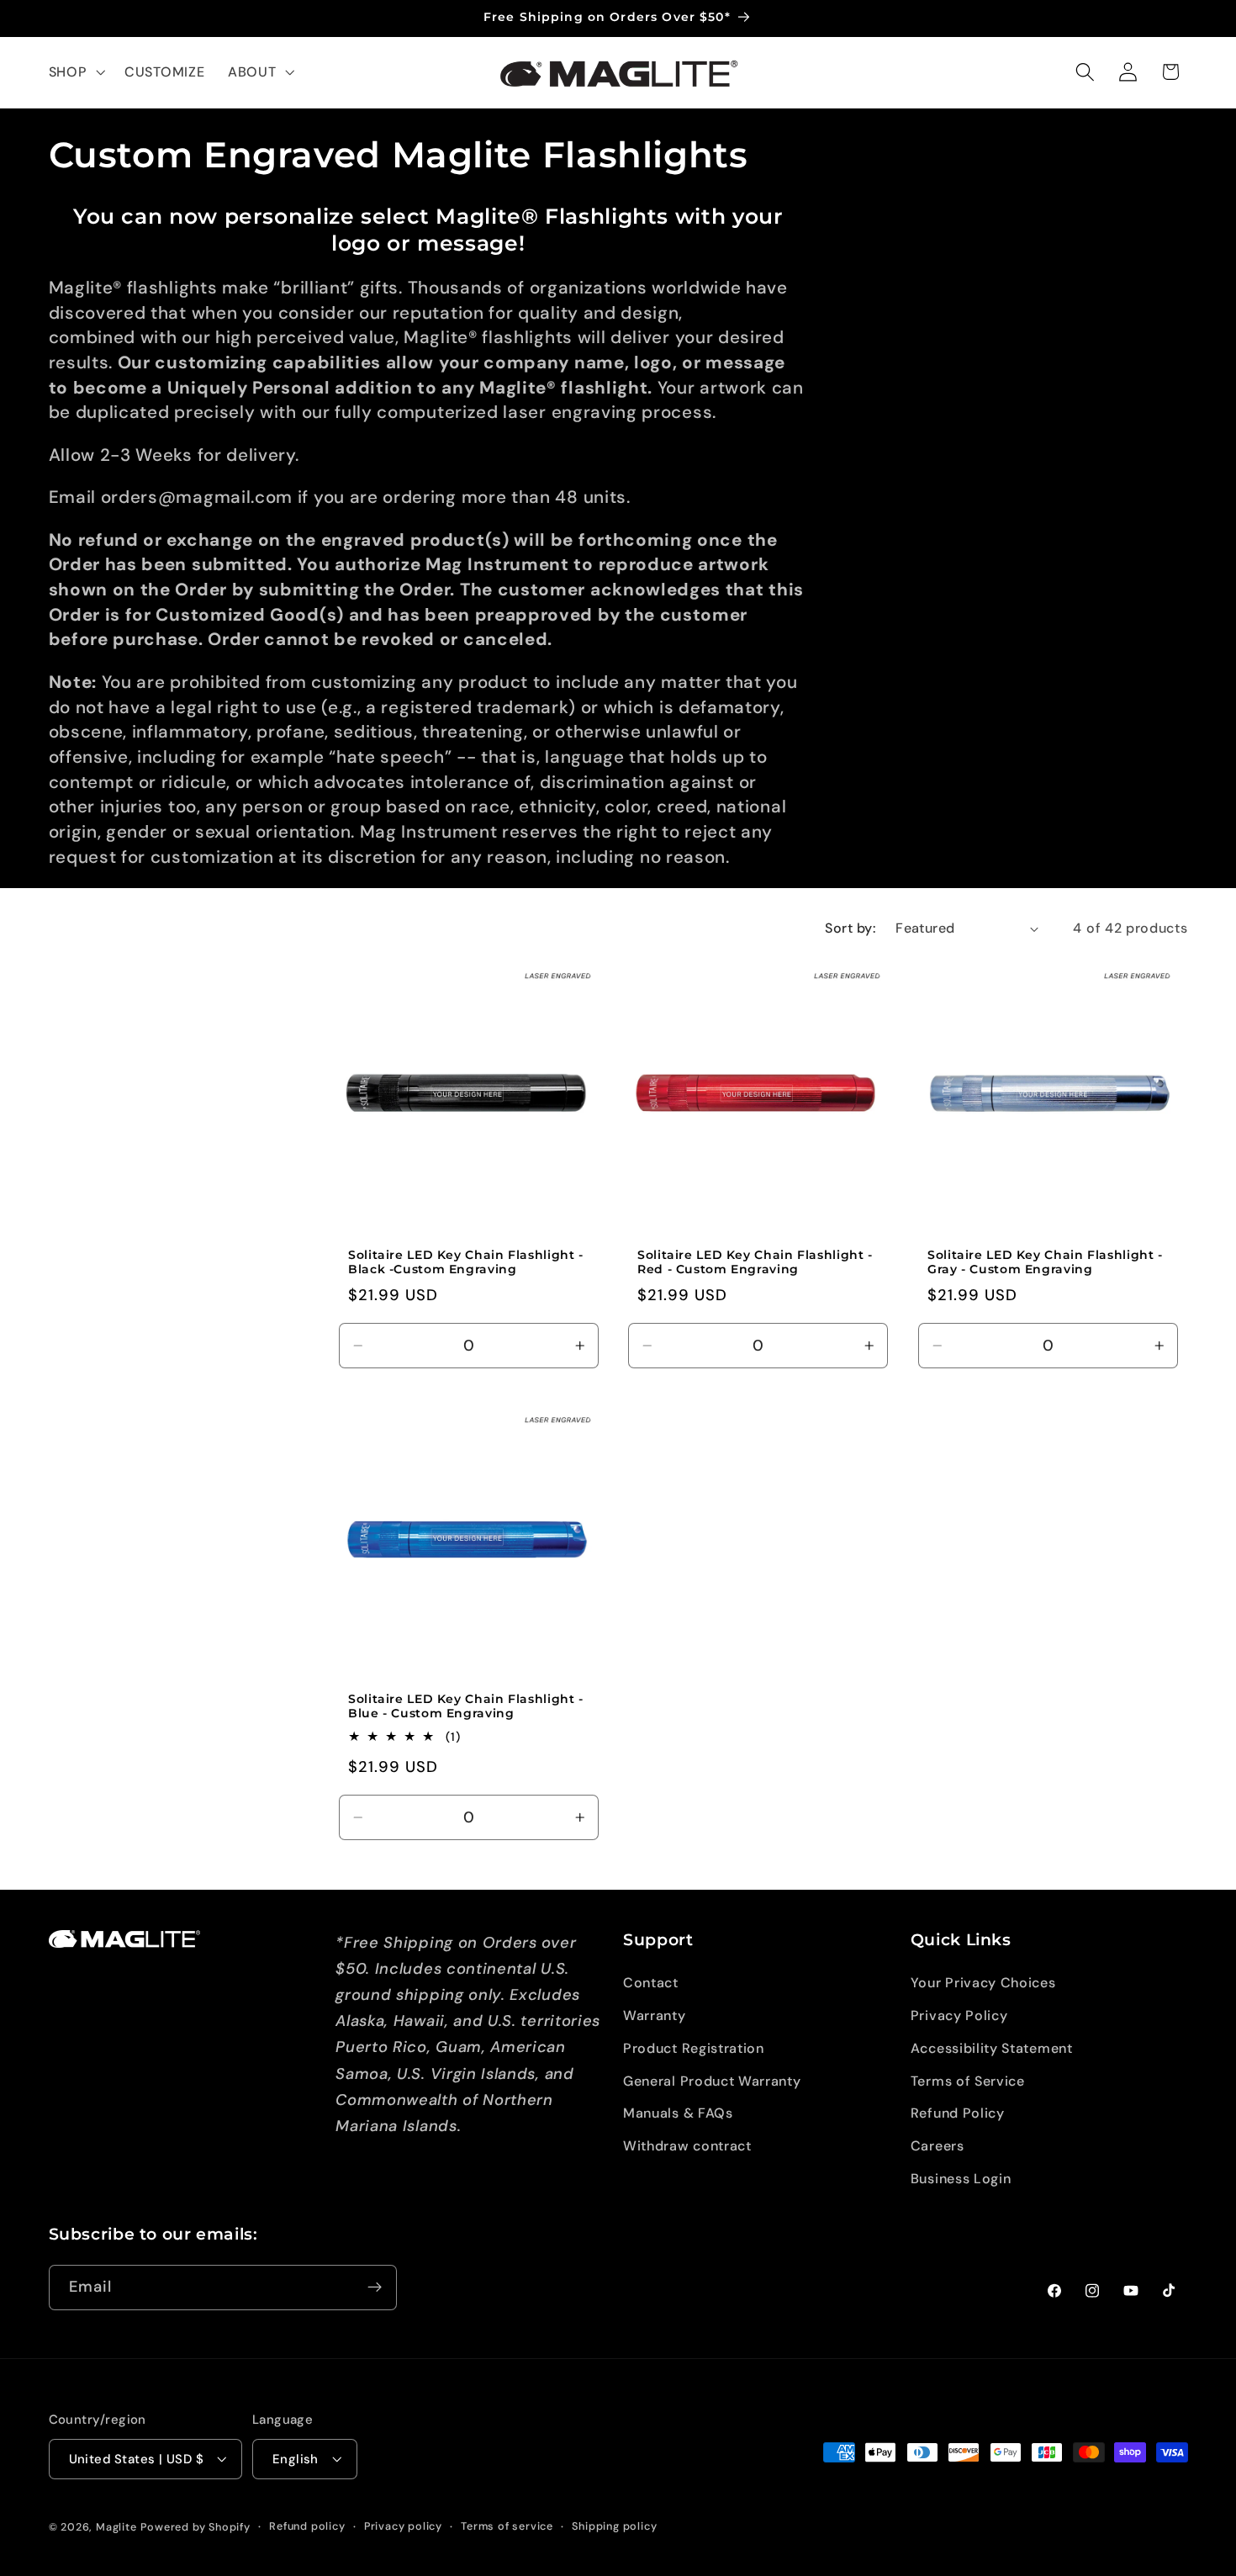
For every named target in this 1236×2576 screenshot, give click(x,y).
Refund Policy (958, 2114)
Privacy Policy (959, 2015)
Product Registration (694, 2048)
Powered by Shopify (195, 2527)
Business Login (961, 2179)
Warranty (655, 2015)
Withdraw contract (687, 2147)
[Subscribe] (375, 2288)
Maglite (116, 2527)
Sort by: (850, 928)
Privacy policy (403, 2526)
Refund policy (307, 2526)
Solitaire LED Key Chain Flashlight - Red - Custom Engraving (755, 1262)
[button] (75, 72)
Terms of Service (968, 2081)
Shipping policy (614, 2526)
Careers (938, 2147)
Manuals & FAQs (678, 2114)
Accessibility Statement (992, 2048)
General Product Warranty (712, 2081)
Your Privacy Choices (983, 1984)
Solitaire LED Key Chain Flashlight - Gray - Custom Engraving (1045, 1262)
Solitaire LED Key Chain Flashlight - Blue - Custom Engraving (466, 1706)
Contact (651, 1984)
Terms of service (507, 2526)
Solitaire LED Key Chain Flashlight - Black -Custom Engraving (466, 1262)
